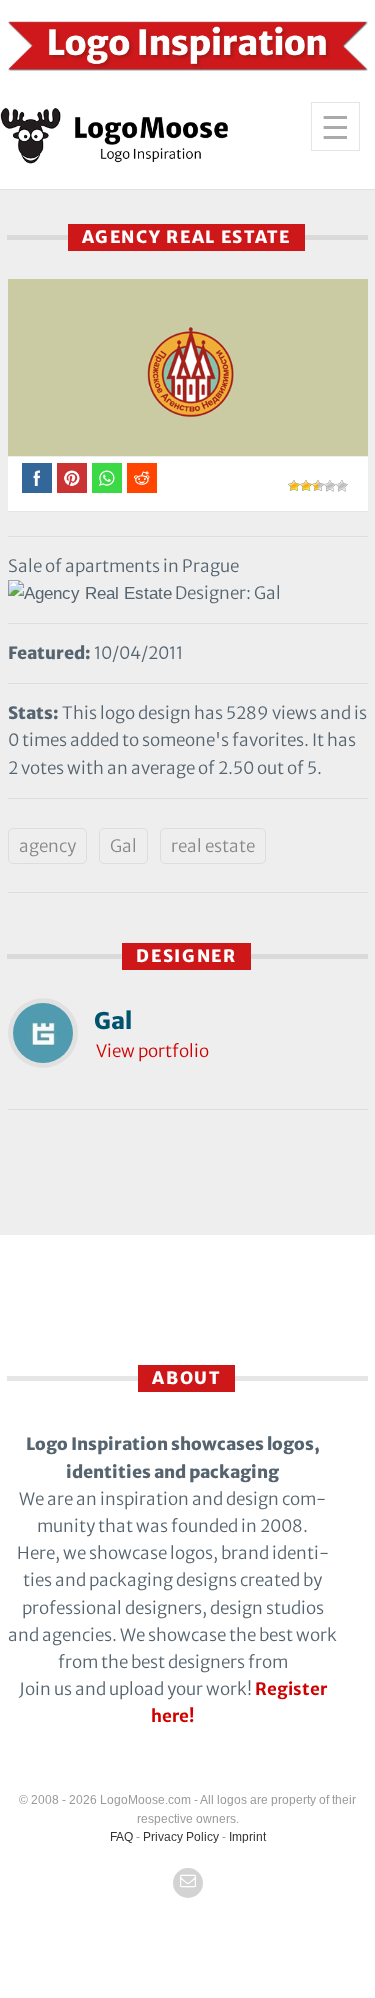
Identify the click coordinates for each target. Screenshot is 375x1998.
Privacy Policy (181, 1837)
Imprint (247, 1837)
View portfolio (152, 1051)
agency (47, 846)
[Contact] (188, 1883)
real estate (213, 846)
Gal (123, 846)
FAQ (121, 1837)
